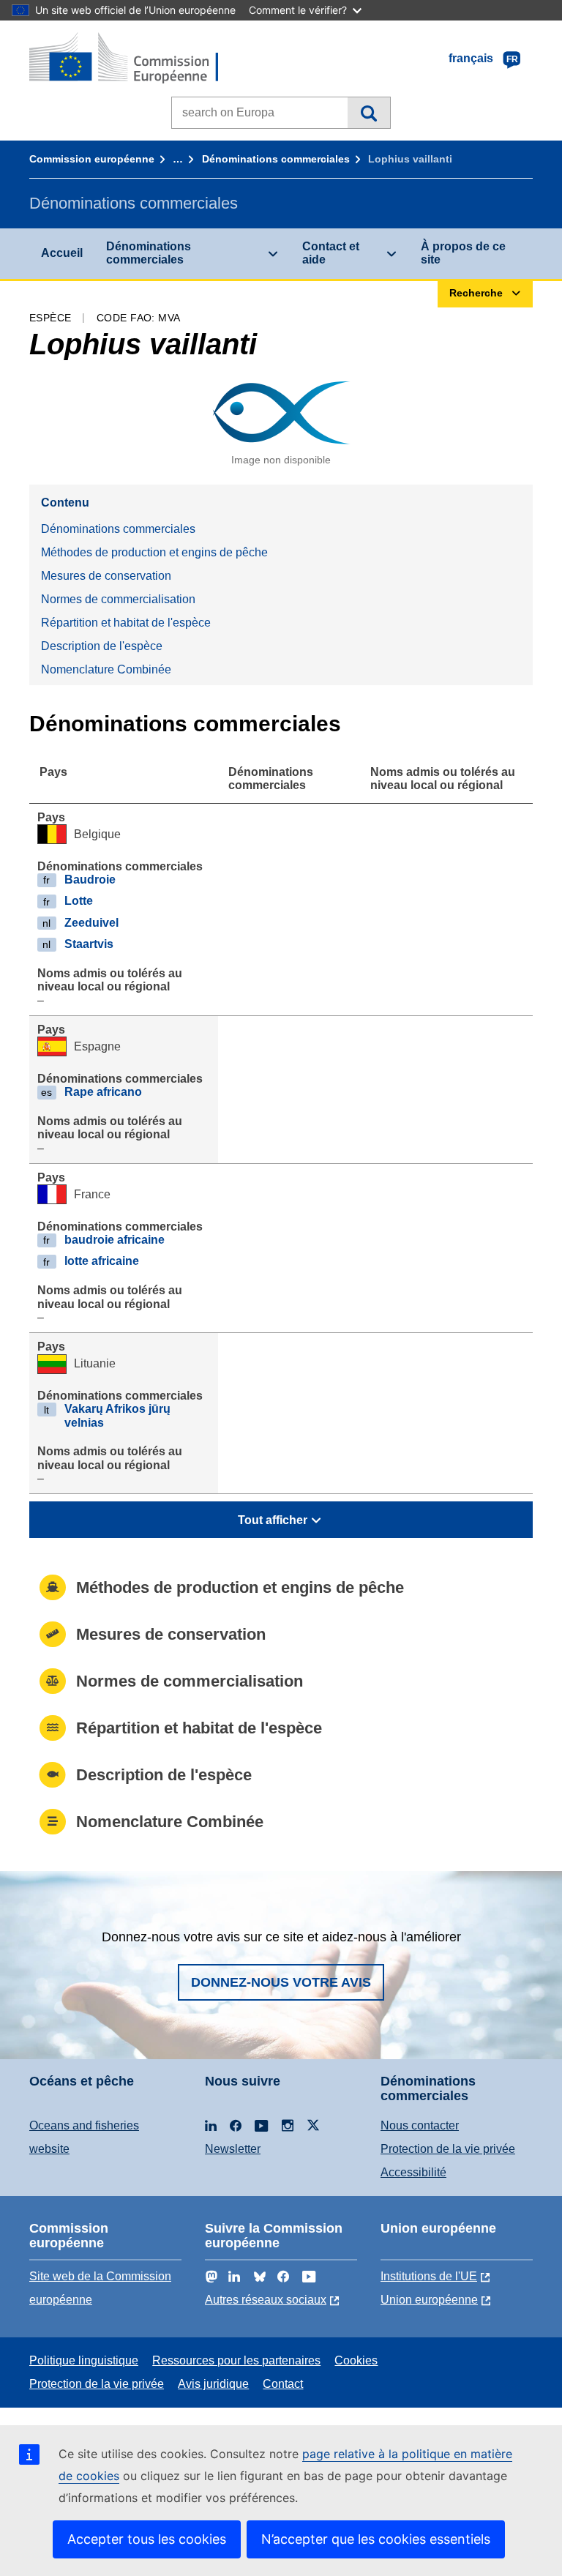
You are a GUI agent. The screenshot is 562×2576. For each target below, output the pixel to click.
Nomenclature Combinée (106, 669)
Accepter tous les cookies (147, 2539)
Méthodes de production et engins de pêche (154, 552)
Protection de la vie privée (448, 2149)
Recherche (368, 113)
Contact (283, 2384)
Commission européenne (92, 159)
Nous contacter (420, 2125)
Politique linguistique (84, 2360)
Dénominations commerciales (276, 159)
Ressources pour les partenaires (236, 2360)
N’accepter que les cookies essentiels (376, 2539)
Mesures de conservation (106, 576)
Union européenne (429, 2300)
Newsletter (233, 2149)
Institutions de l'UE (429, 2276)
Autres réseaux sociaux (266, 2300)
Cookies (356, 2360)
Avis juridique (213, 2384)
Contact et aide (331, 253)
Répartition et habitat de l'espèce (126, 623)
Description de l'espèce (102, 646)
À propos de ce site (463, 253)
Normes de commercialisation (118, 599)
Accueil (62, 253)
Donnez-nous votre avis (281, 1982)
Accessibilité (413, 2172)
